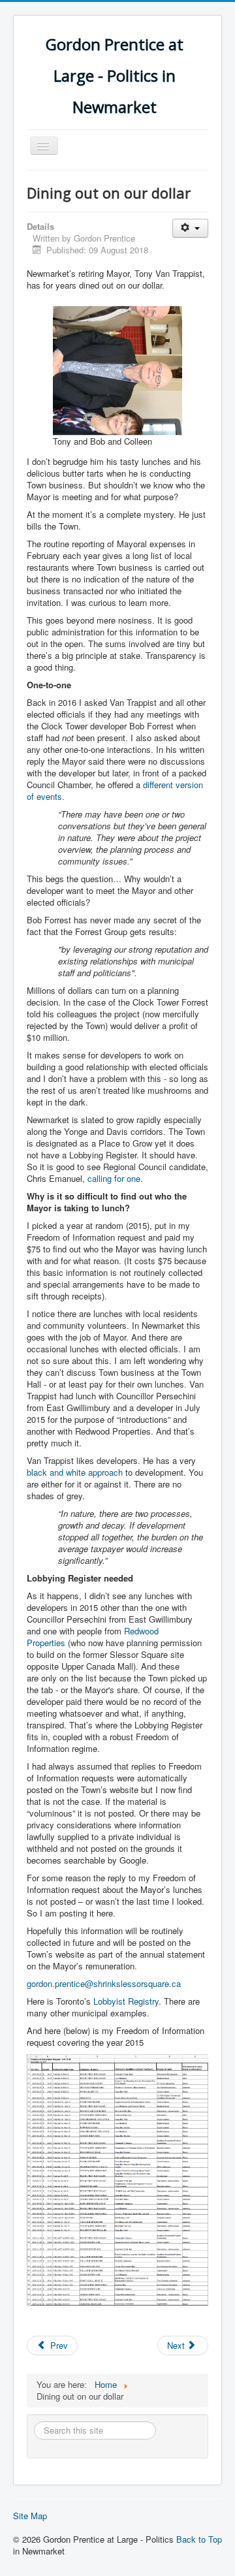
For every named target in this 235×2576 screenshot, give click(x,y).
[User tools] (190, 228)
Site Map (30, 2516)
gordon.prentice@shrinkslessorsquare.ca (104, 1983)
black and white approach (75, 1472)
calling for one (114, 1178)
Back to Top (199, 2539)
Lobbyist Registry (126, 2001)
